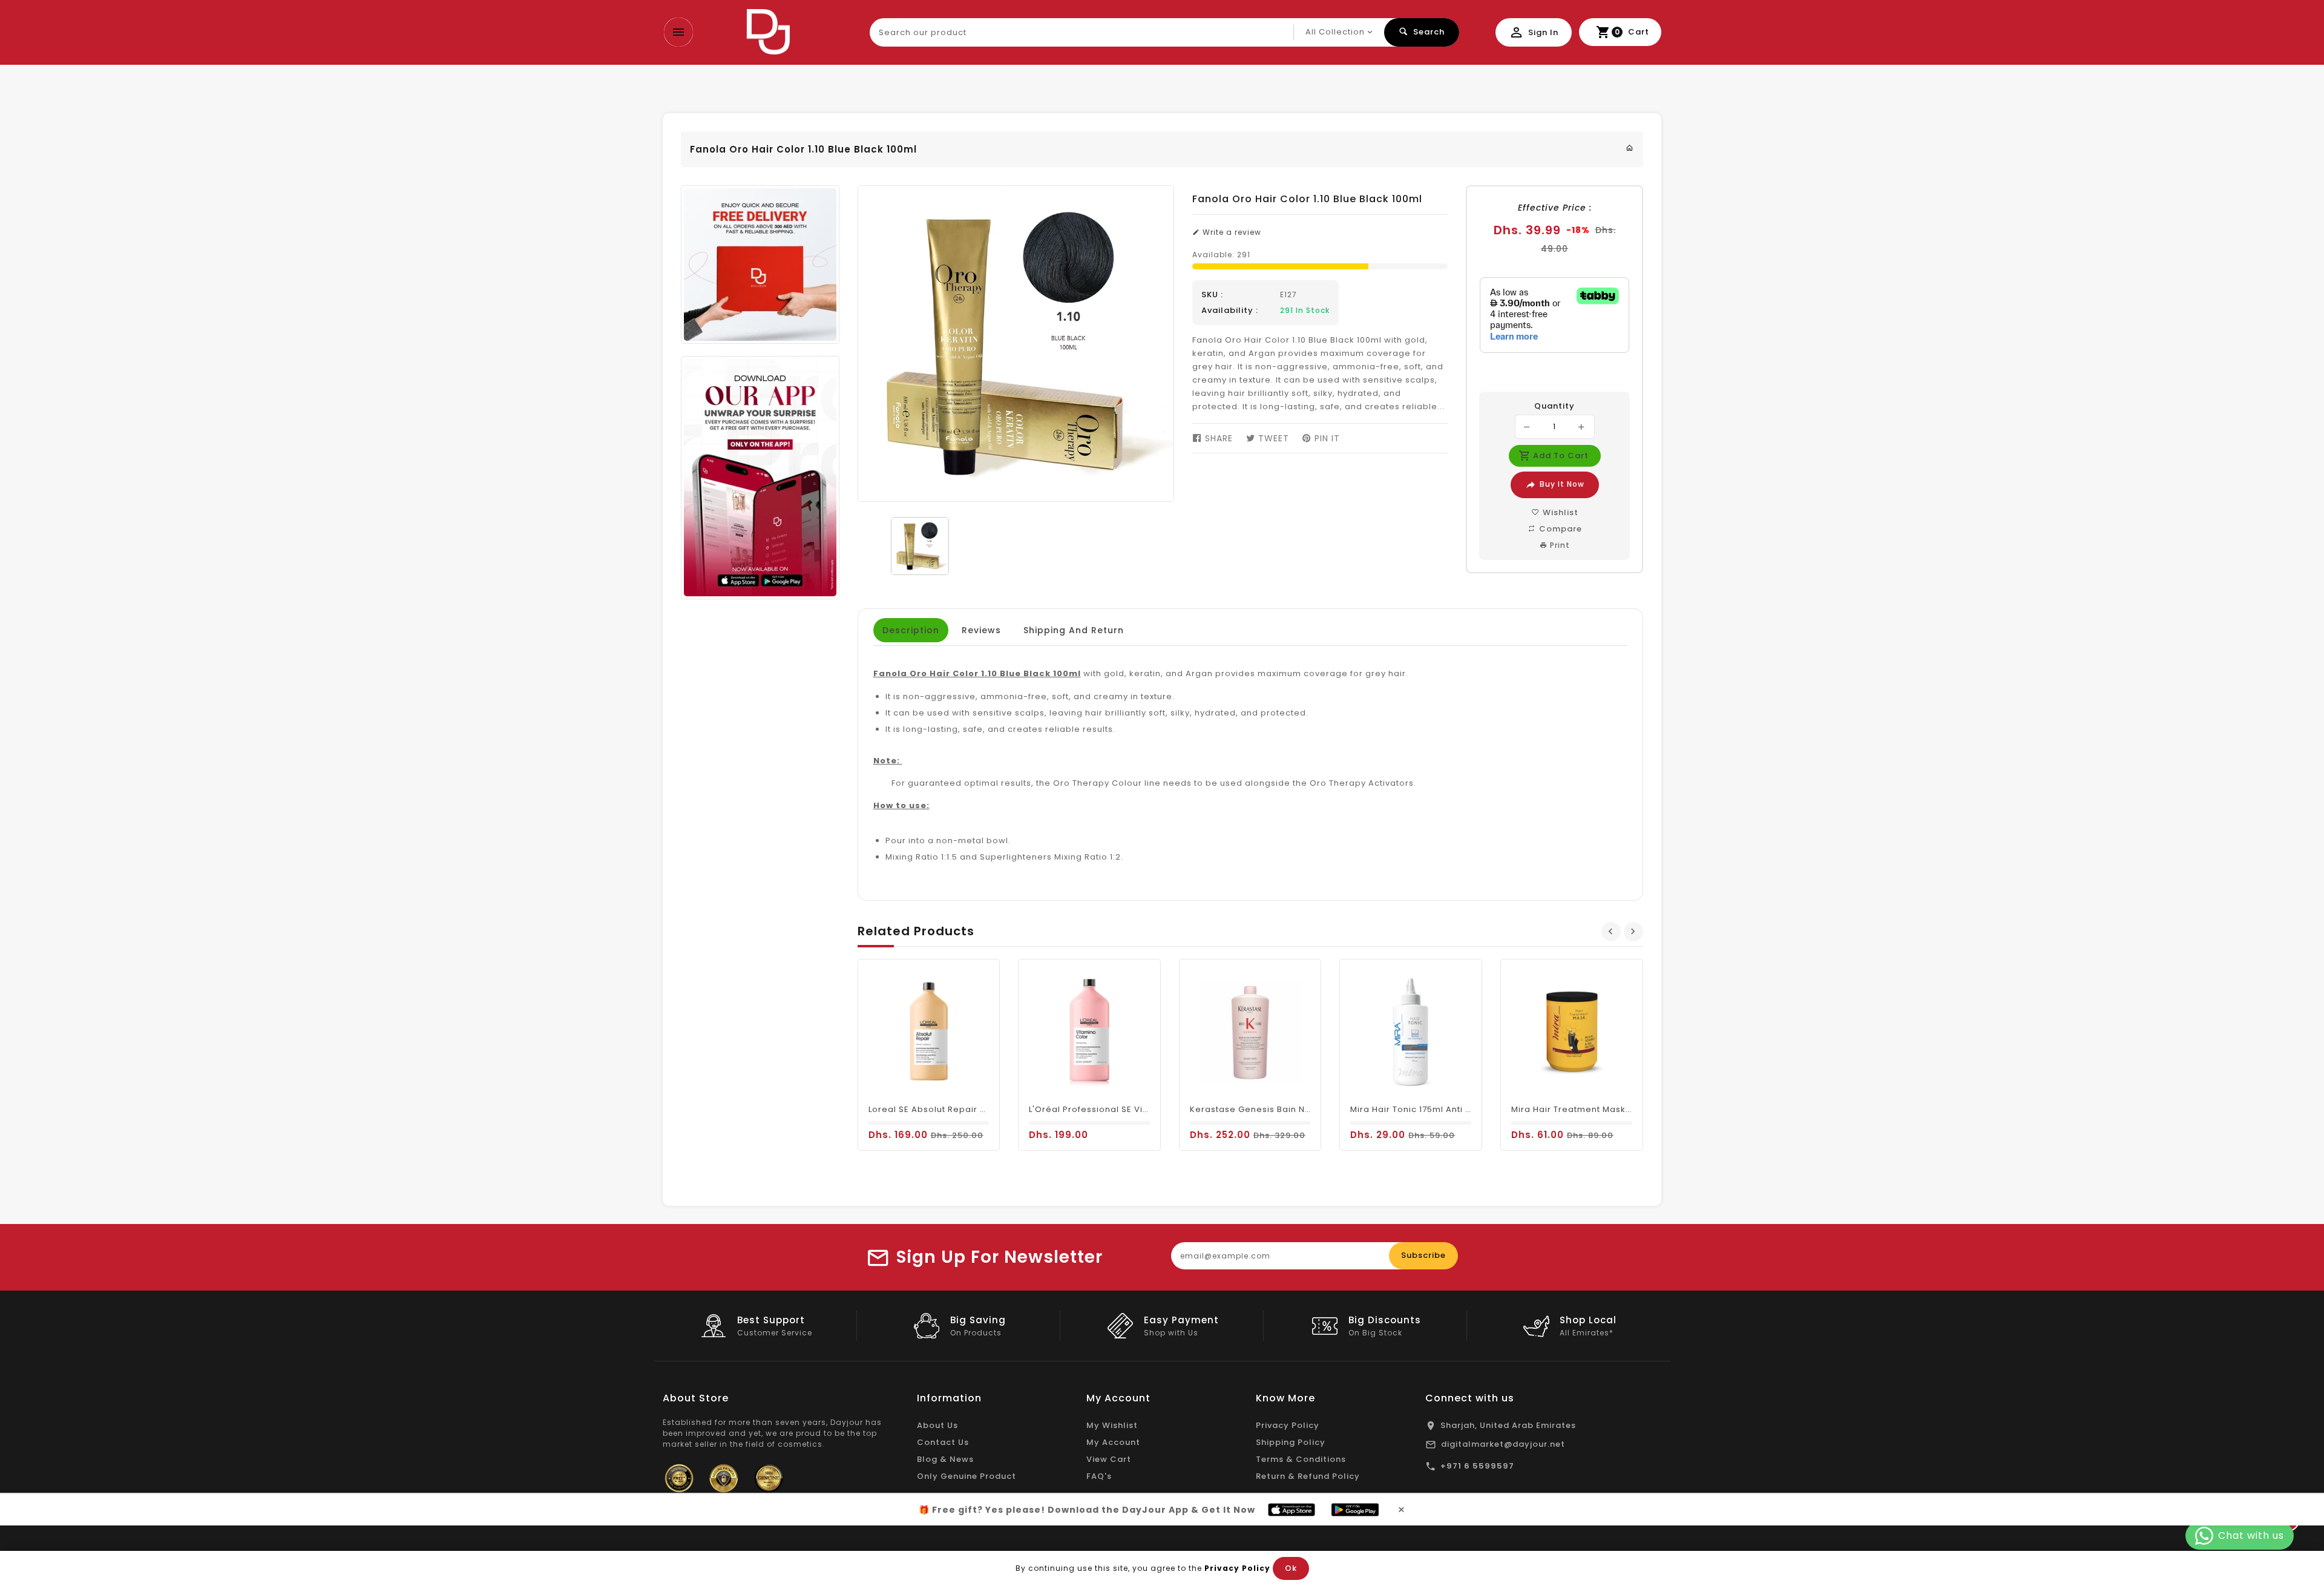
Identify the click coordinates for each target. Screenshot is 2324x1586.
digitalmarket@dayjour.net (1503, 1444)
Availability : (1230, 311)
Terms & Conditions (1301, 1459)
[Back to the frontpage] (1630, 148)
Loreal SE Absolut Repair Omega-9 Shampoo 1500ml (986, 1109)
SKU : (1212, 295)
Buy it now (1562, 484)
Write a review (1231, 232)
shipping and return (1074, 630)
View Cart (1109, 1459)
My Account (1113, 1442)
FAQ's (1099, 1476)
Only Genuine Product (967, 1476)
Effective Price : (1555, 208)
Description (911, 630)
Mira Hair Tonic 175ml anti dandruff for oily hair (1455, 1109)
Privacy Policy (1288, 1425)
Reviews (981, 630)
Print (1559, 545)
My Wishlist (1112, 1425)
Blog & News (945, 1459)
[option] (920, 546)
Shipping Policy (1291, 1442)
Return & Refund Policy (1308, 1476)
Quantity (1554, 406)
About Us (937, 1425)
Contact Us (943, 1442)
